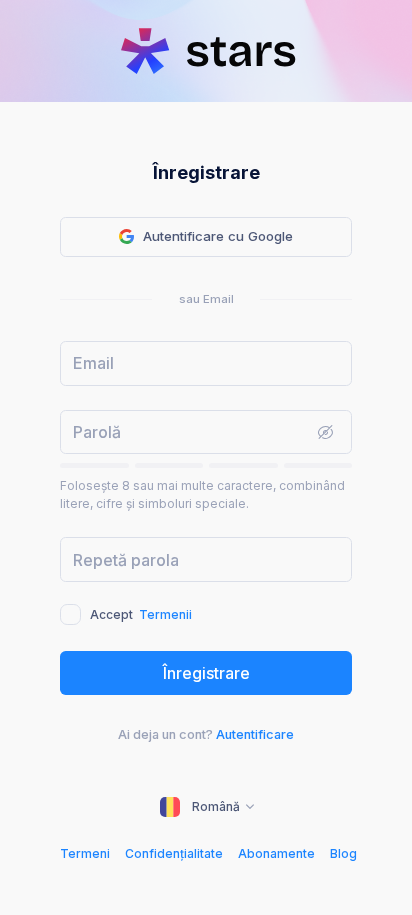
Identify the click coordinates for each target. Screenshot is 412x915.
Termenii (165, 614)
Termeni (85, 853)
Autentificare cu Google (218, 236)
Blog (343, 853)
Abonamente (276, 853)
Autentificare (255, 734)
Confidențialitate (174, 853)
